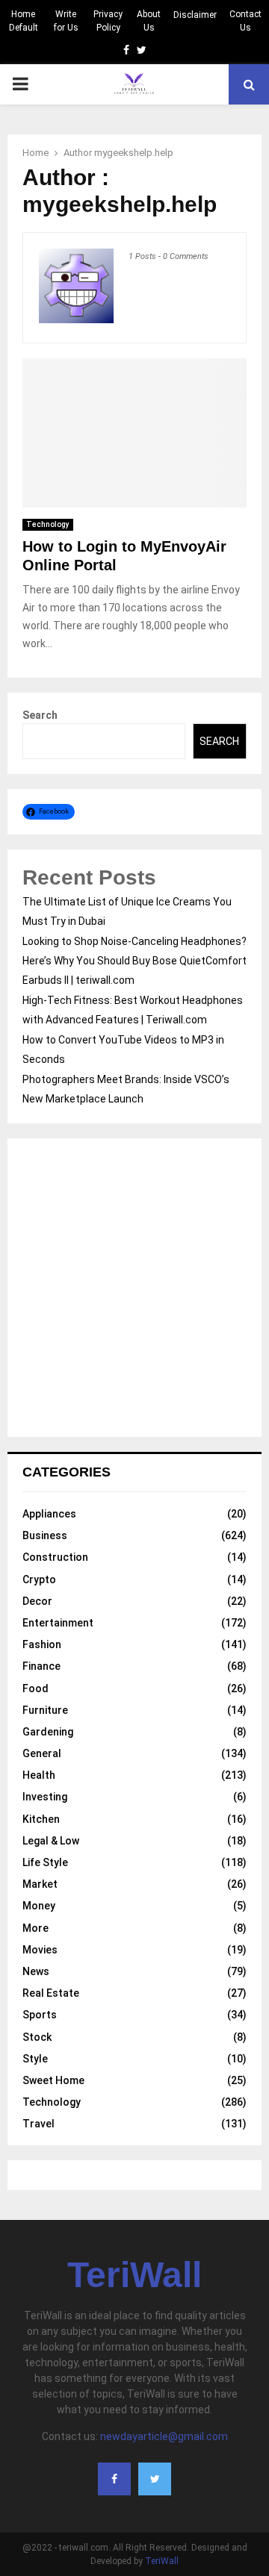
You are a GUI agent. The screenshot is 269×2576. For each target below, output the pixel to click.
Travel (38, 2124)
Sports (40, 2015)
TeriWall (134, 2275)
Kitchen (41, 1819)
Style (35, 2059)
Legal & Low (51, 1841)
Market (40, 1884)
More (35, 1928)
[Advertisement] (134, 1288)
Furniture (45, 1710)
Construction (55, 1557)
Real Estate (51, 1993)
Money (39, 1906)
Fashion (42, 1644)
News (36, 1971)
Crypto (39, 1579)
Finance (41, 1666)
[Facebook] (114, 2479)
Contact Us (245, 21)
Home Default (24, 21)
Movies (40, 1950)
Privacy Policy (108, 21)
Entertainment (58, 1623)
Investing (45, 1797)
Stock (37, 2037)
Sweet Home (53, 2080)
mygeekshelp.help (134, 153)
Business (45, 1535)
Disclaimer (195, 15)
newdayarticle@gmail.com (164, 2436)
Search (40, 715)
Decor (37, 1601)
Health (39, 1775)
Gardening (48, 1732)
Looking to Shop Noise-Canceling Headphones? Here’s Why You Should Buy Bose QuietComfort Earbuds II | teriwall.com (134, 961)
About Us (149, 21)
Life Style (45, 1862)
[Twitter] (155, 2479)
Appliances (49, 1514)
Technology (48, 524)
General (42, 1753)
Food (35, 1688)
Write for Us (66, 21)
